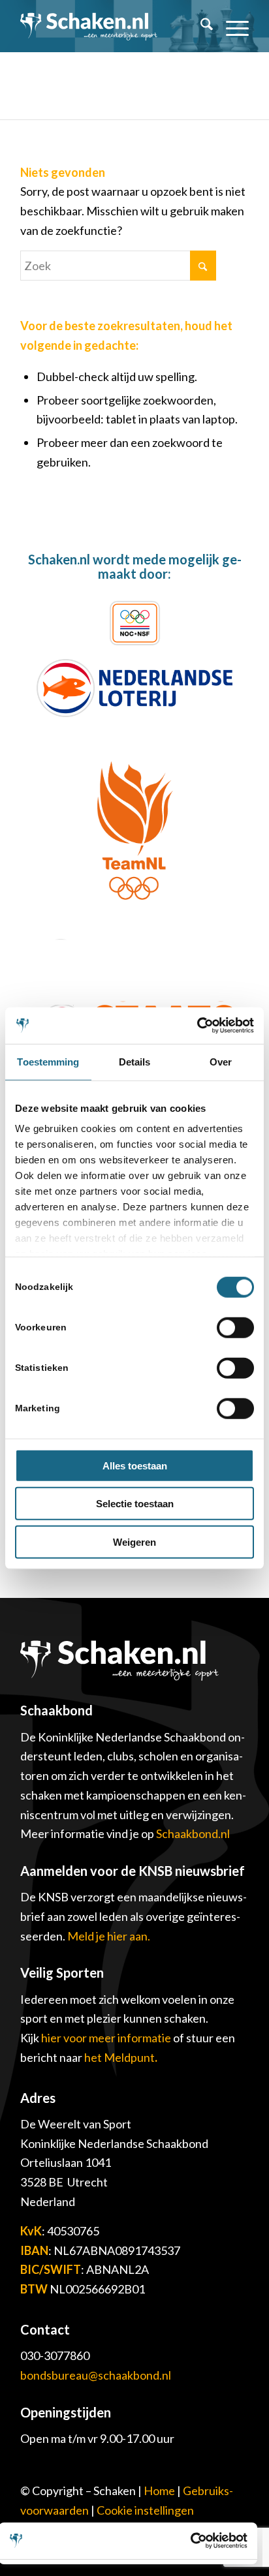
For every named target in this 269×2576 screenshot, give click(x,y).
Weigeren (134, 1541)
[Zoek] (200, 26)
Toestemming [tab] (48, 1061)
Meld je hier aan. (109, 1936)
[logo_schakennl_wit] (89, 26)
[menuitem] (200, 26)
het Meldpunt (119, 2057)
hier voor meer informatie (107, 2038)
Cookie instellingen (145, 2510)
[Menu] (231, 26)
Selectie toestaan (135, 1504)
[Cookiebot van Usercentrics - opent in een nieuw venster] (197, 1026)
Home (159, 2491)
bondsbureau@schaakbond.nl (96, 2375)
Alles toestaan (135, 1465)
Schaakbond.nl (193, 1833)
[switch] (235, 1327)
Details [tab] (135, 1061)
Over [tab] (221, 1061)
